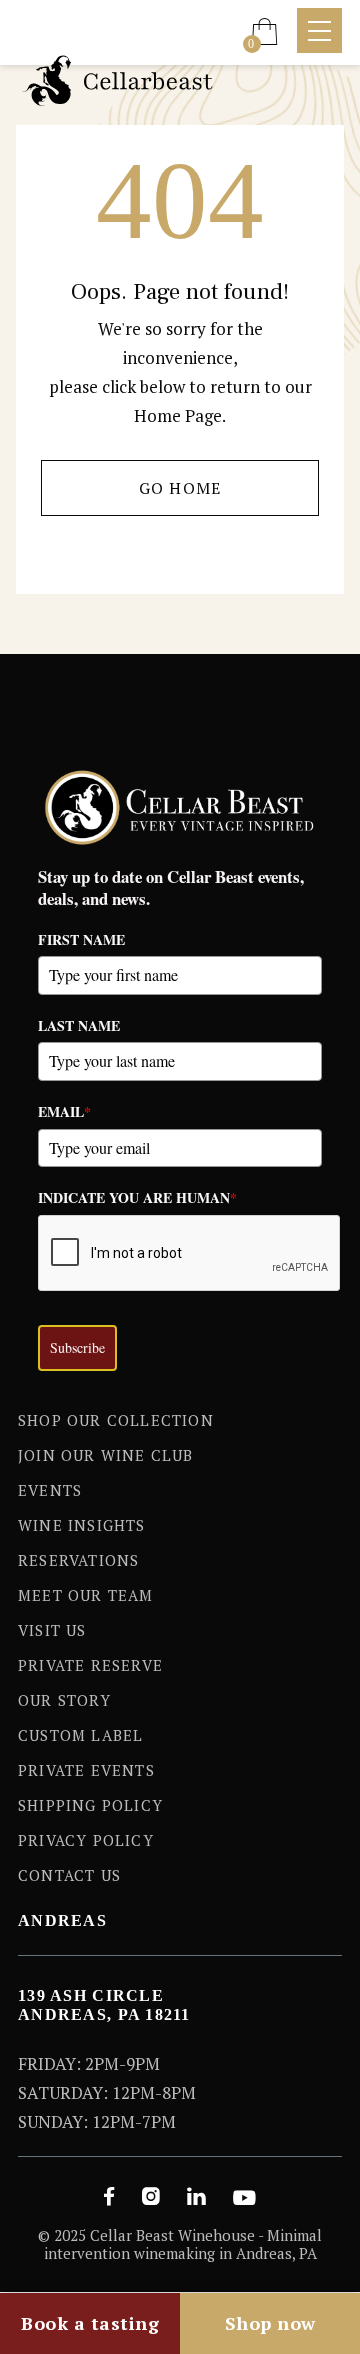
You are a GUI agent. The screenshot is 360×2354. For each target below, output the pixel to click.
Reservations (78, 1560)
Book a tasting (90, 2323)
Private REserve (90, 1665)
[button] (264, 31)
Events (50, 1490)
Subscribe (77, 1347)
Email (64, 1111)
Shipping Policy (90, 1805)
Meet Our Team (86, 1595)
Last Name (79, 1025)
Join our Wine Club (106, 1455)
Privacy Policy (86, 1840)
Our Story (64, 1700)
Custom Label (80, 1735)
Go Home (180, 488)
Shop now (270, 2323)
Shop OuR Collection (116, 1420)
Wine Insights (82, 1525)
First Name (81, 939)
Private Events (86, 1770)
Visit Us (52, 1630)
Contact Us (69, 1875)
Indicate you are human (137, 1197)
